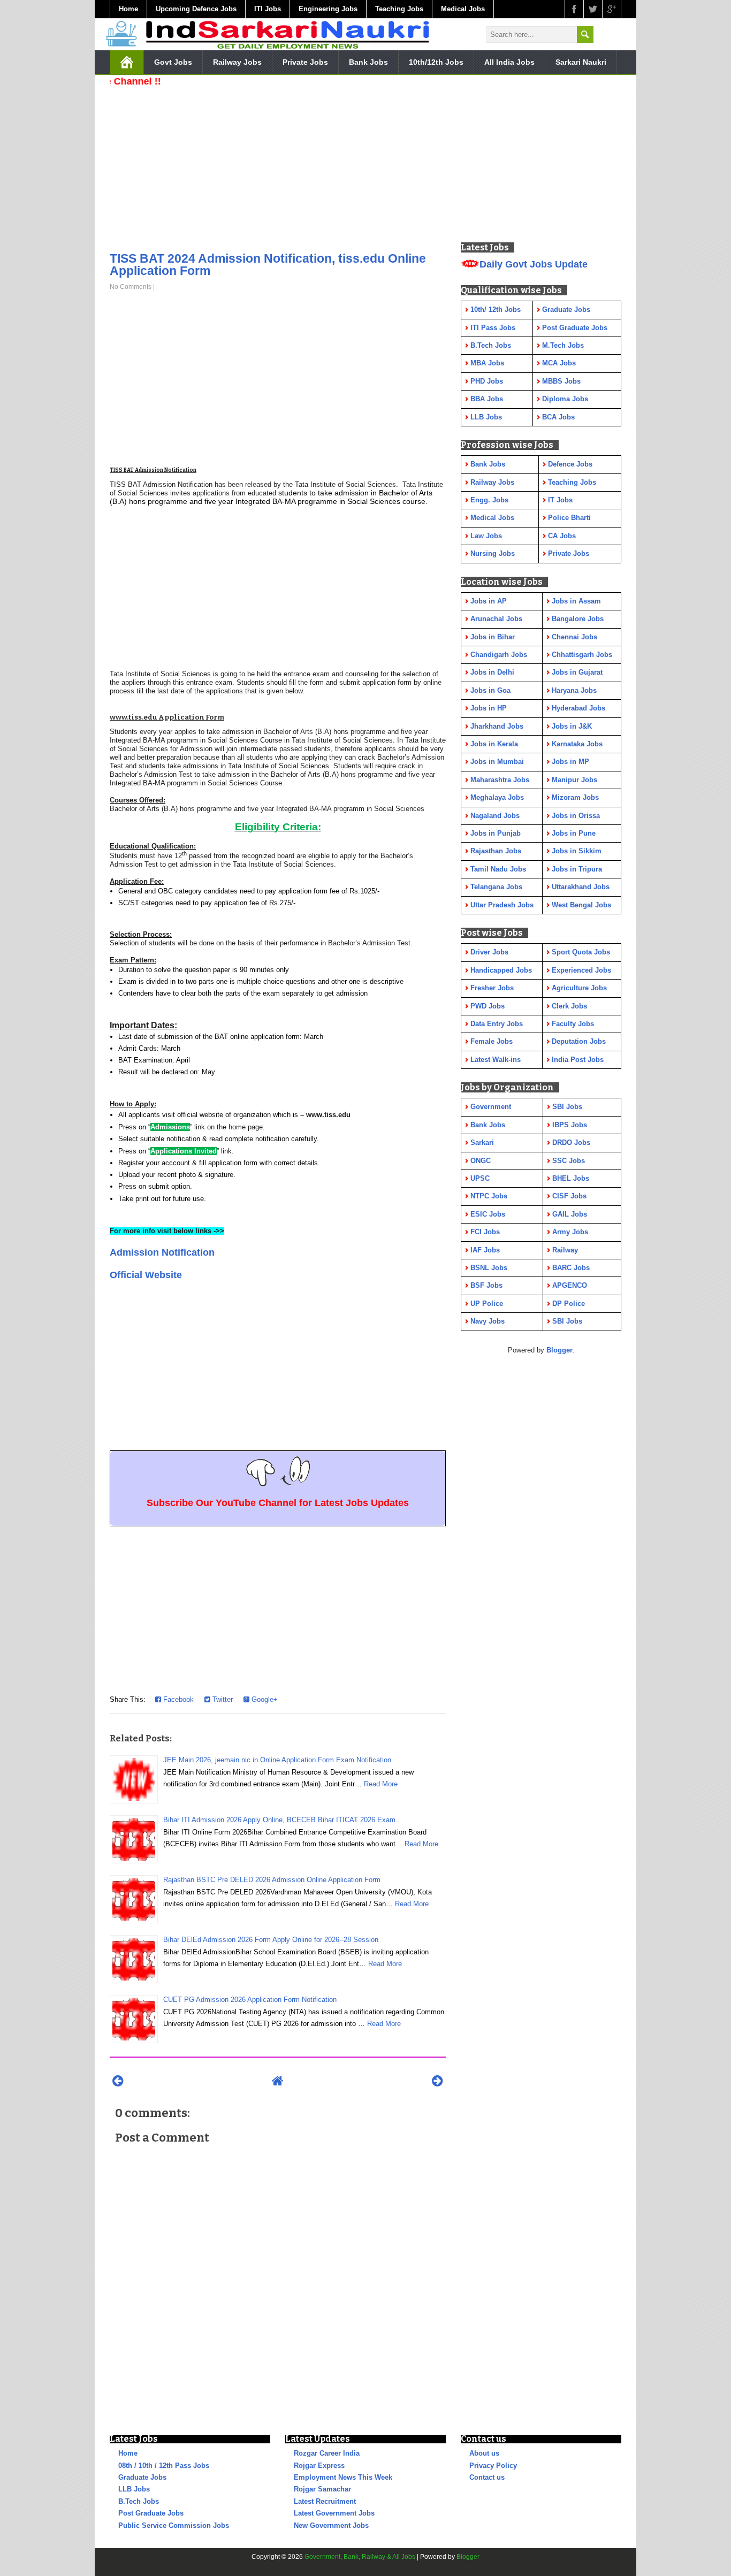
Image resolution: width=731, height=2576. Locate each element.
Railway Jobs (237, 62)
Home (128, 9)
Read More (381, 1784)
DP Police (569, 1304)
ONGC (481, 1161)
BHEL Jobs (571, 1178)
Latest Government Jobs (334, 2513)
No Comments (131, 287)
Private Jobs (305, 62)
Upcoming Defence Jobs (196, 9)
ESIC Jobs (488, 1214)
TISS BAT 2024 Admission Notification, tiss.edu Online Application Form (268, 265)
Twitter (222, 1699)
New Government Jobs (331, 2525)
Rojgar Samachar (322, 2489)
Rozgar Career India (327, 2453)
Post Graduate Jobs (151, 2513)
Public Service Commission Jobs (174, 2525)
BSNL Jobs (489, 1268)
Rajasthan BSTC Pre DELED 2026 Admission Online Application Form (272, 1880)
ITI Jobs (268, 9)
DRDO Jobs (571, 1142)
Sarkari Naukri (581, 62)
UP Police (487, 1304)
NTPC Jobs (489, 1196)
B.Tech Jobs (139, 2501)
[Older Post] (437, 2081)
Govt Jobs (173, 62)
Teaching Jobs (399, 9)
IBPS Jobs (570, 1125)
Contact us (487, 2477)
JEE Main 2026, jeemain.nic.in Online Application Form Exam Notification (277, 1760)
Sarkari (482, 1142)
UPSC (480, 1178)
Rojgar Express (319, 2466)
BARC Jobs (571, 1268)
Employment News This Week (343, 2477)
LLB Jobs (134, 2489)
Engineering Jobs (328, 9)
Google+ (264, 1699)
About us (484, 2453)
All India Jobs (509, 62)
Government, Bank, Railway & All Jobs (360, 2557)
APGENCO (570, 1285)
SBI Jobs (567, 1107)
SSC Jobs (569, 1161)
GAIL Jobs (570, 1214)
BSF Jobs (486, 1285)
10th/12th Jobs (436, 62)
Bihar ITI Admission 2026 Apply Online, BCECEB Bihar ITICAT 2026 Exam (279, 1820)
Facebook (177, 1699)
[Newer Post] (118, 2081)
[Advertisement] (278, 166)
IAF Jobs (485, 1250)
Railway (565, 1250)
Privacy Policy (493, 2466)
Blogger (559, 1350)
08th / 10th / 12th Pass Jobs (164, 2466)
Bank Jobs (368, 62)
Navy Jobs (488, 1321)
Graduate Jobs (142, 2477)
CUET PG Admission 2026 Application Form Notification (250, 2000)
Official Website (146, 1275)
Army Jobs (570, 1232)
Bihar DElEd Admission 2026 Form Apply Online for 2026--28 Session (271, 1940)
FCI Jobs (485, 1232)
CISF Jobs (569, 1196)
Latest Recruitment (325, 2501)
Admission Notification (162, 1252)
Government (491, 1107)
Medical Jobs (463, 9)
